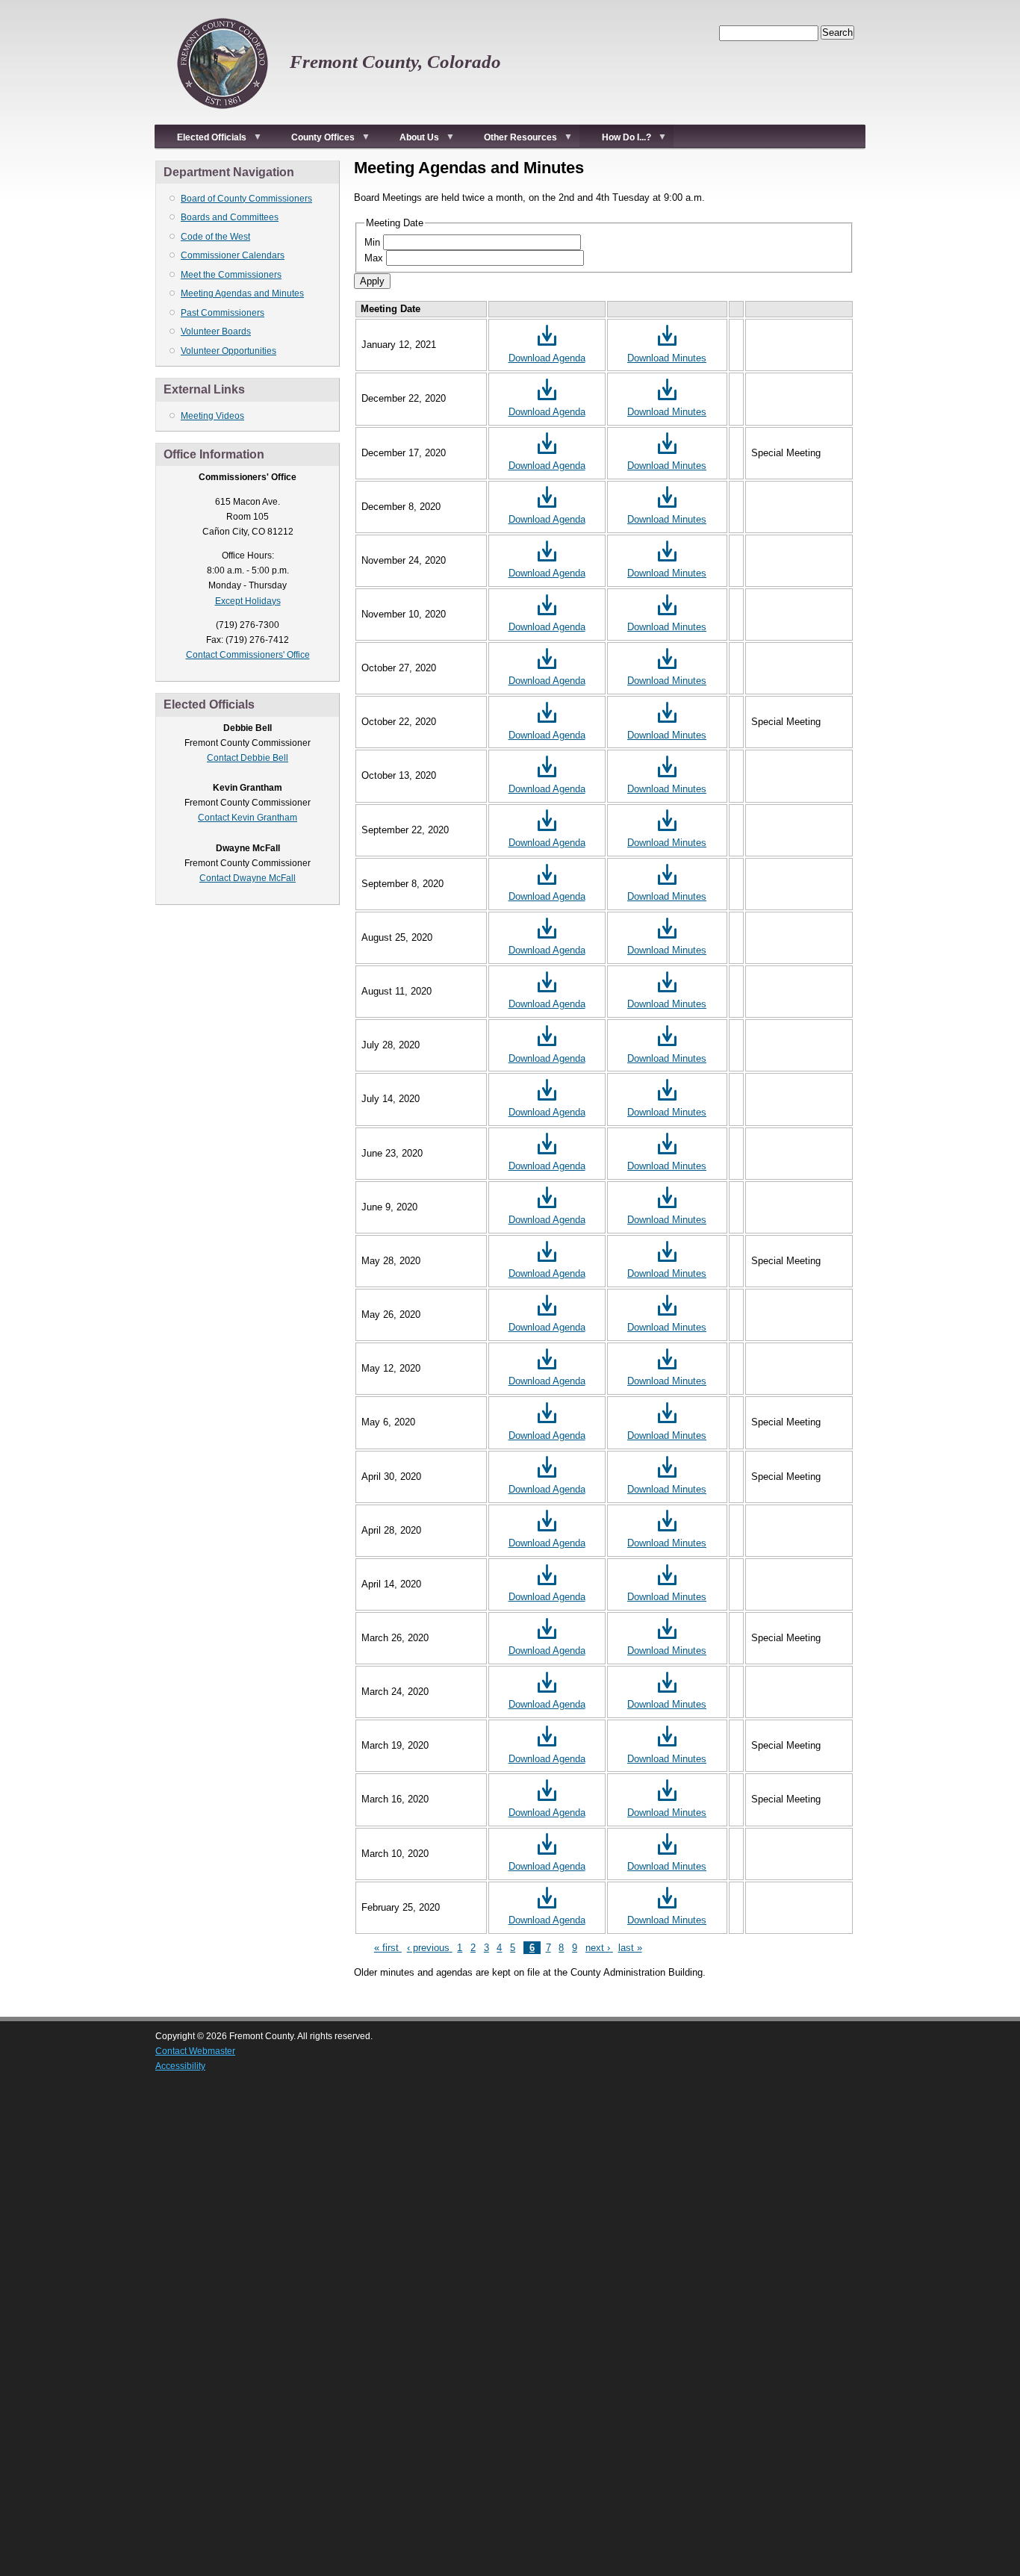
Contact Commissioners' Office (248, 655)
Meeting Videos (212, 416)
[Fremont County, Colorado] (223, 116)
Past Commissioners (223, 313)
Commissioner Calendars (233, 255)
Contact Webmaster (195, 2051)
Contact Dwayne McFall (248, 878)
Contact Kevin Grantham (248, 818)
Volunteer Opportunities (228, 351)
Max (374, 258)
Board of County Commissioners (246, 199)
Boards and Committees (230, 217)
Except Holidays (248, 601)
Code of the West (215, 237)
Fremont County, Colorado (395, 62)
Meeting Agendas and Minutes (242, 293)
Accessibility (180, 2066)
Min (372, 242)
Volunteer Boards (216, 332)
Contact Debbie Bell (248, 758)
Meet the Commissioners (231, 275)
